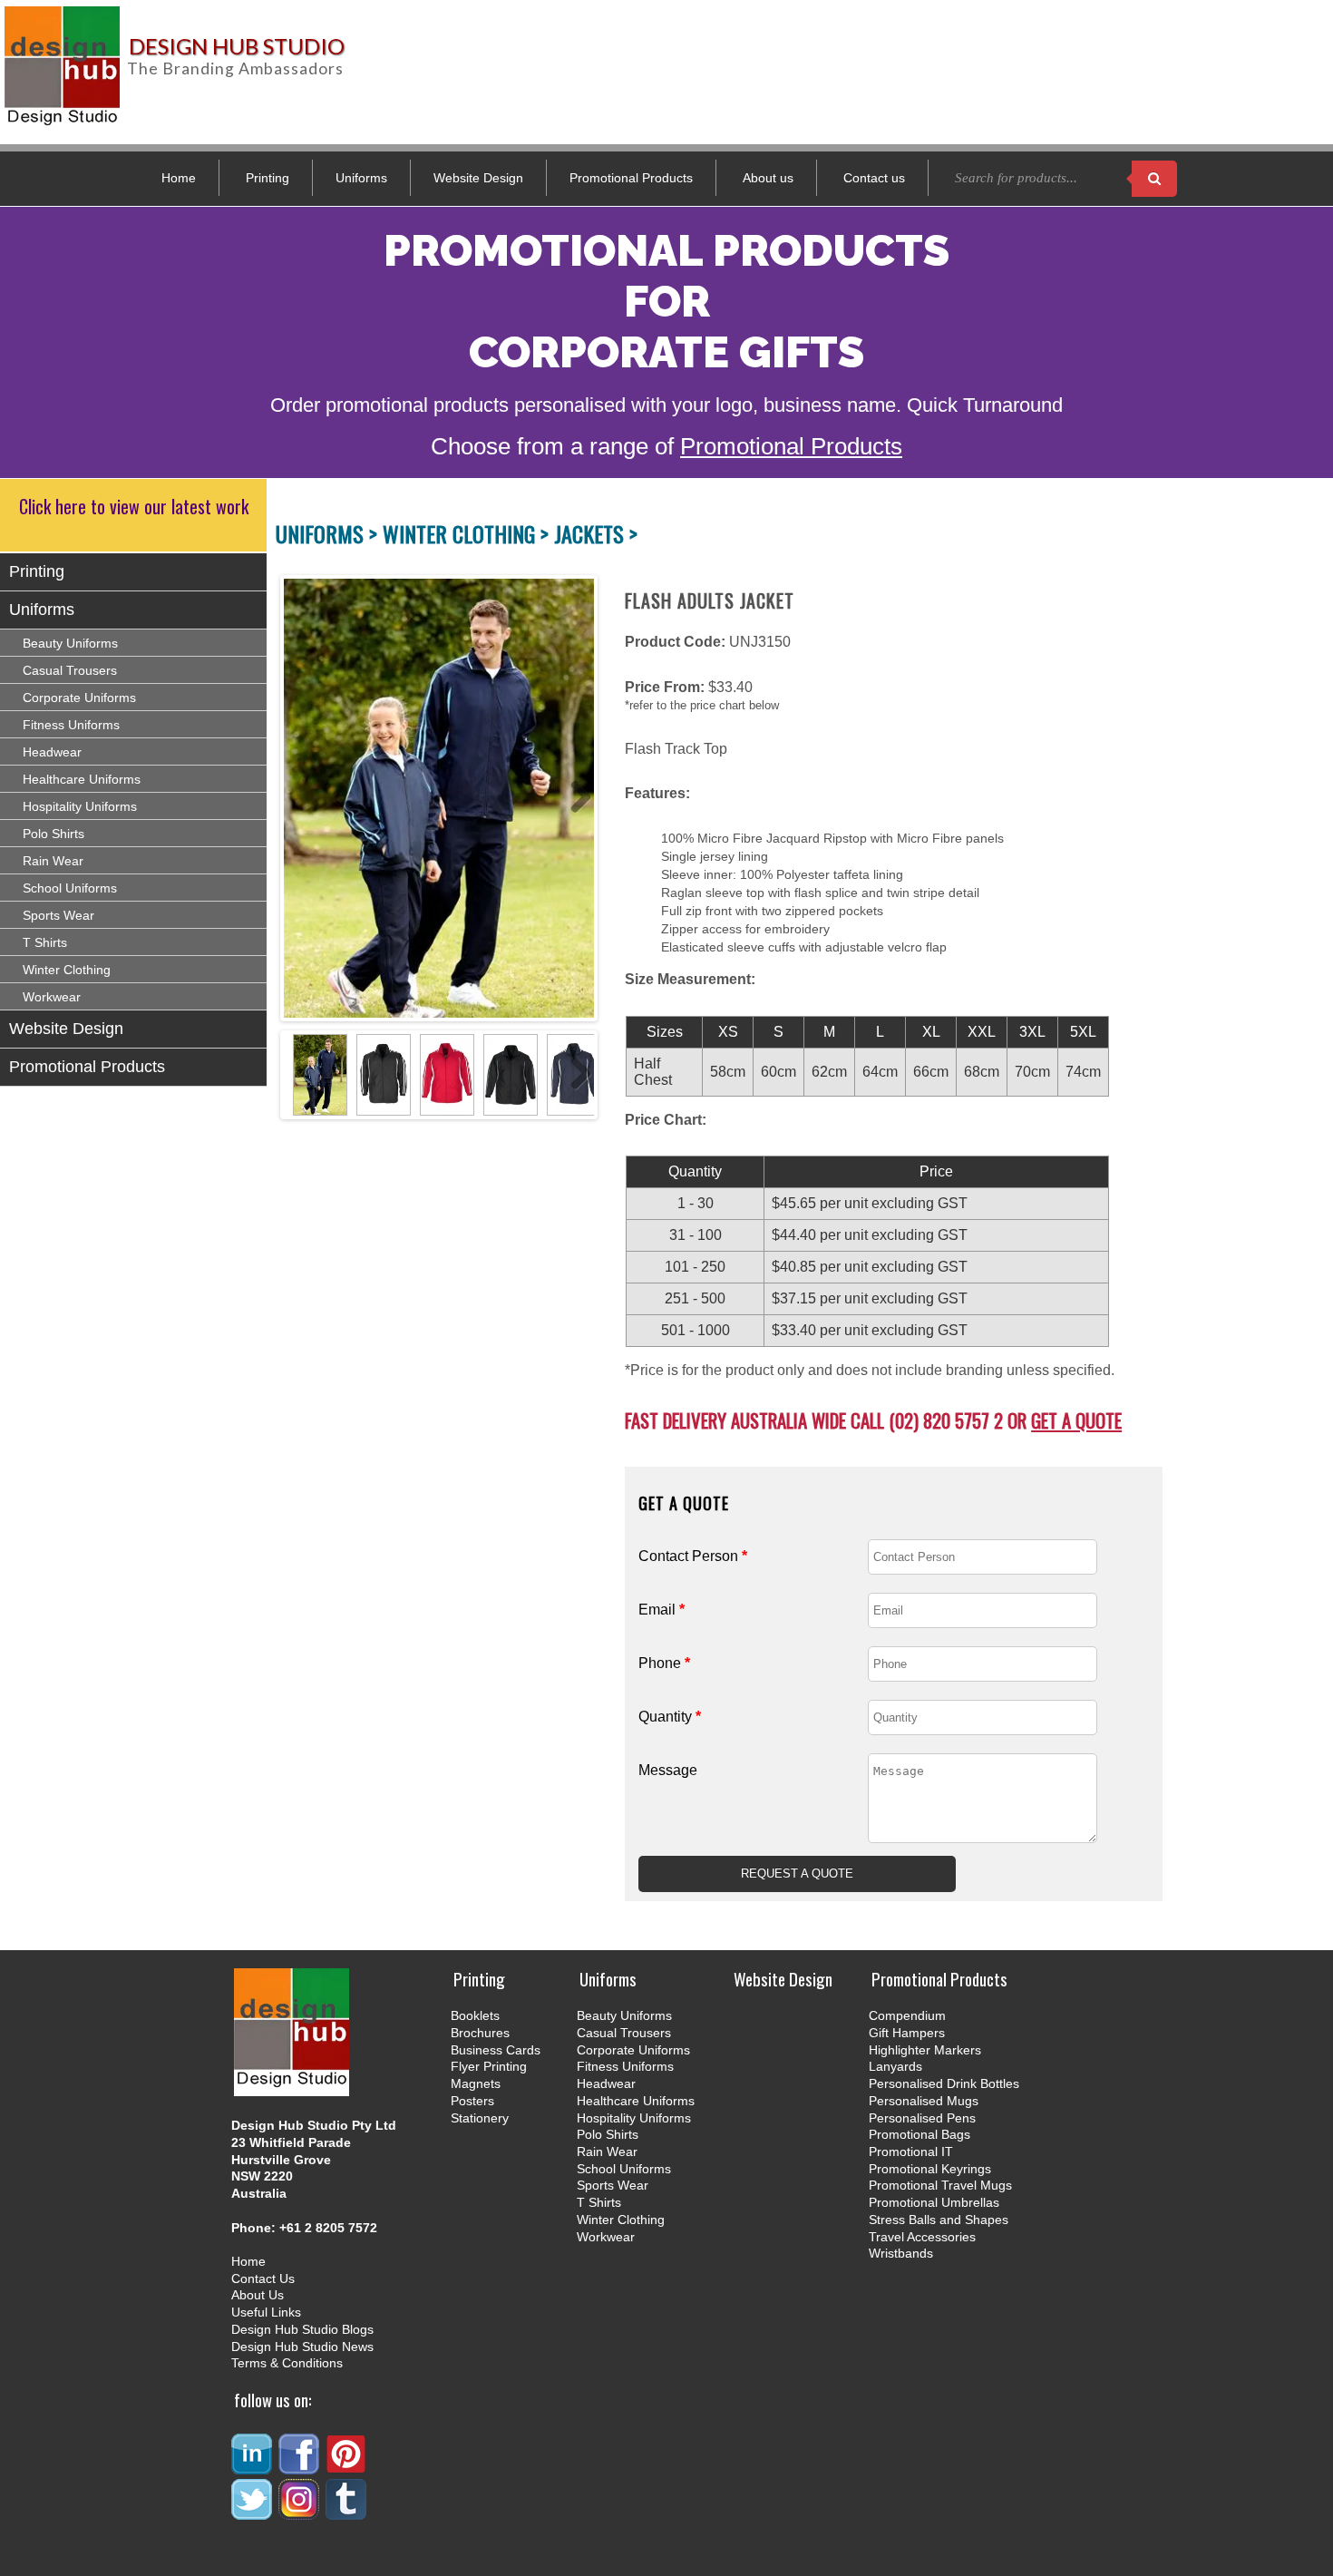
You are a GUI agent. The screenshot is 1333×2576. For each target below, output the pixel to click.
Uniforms (361, 178)
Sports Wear (58, 915)
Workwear (52, 997)
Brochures (480, 2033)
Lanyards (895, 2066)
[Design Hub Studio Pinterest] (347, 2467)
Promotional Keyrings (930, 2169)
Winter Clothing (67, 970)
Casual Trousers (70, 670)
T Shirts (45, 942)
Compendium (907, 2015)
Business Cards (496, 2050)
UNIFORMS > (329, 533)
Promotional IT (911, 2152)
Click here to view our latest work (134, 506)
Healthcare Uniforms (82, 779)
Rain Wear (53, 861)
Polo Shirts (54, 834)
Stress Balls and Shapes (939, 2220)
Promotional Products (631, 178)
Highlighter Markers (925, 2050)
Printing (268, 178)
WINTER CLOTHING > (468, 533)
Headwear (52, 752)
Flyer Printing (489, 2066)
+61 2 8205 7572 (328, 2228)
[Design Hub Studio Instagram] (300, 2512)
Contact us (874, 178)
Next (574, 798)
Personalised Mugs (924, 2101)
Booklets (475, 2015)
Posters (472, 2101)
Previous (294, 798)
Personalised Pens (922, 2118)
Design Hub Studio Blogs (302, 2329)
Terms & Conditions (287, 2363)
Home (179, 178)
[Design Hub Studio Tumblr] (347, 2512)
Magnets (476, 2083)
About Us (258, 2295)
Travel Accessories (922, 2237)
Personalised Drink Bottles (944, 2083)
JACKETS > (596, 533)
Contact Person (693, 1556)
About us (768, 178)
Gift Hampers (907, 2033)
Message (668, 1770)
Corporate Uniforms (79, 698)
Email (662, 1610)
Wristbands (901, 2253)
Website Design (478, 178)
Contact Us (263, 2278)
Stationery (480, 2118)
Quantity (670, 1717)
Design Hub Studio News (302, 2347)
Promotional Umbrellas (934, 2202)
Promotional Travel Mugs (940, 2185)
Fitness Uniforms (71, 725)
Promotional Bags (919, 2134)
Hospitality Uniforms (80, 806)
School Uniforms (70, 888)
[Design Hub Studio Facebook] (300, 2467)
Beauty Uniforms (70, 643)
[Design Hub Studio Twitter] (253, 2512)
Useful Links (266, 2312)
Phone (664, 1663)
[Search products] (1154, 179)
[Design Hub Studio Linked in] (253, 2467)
